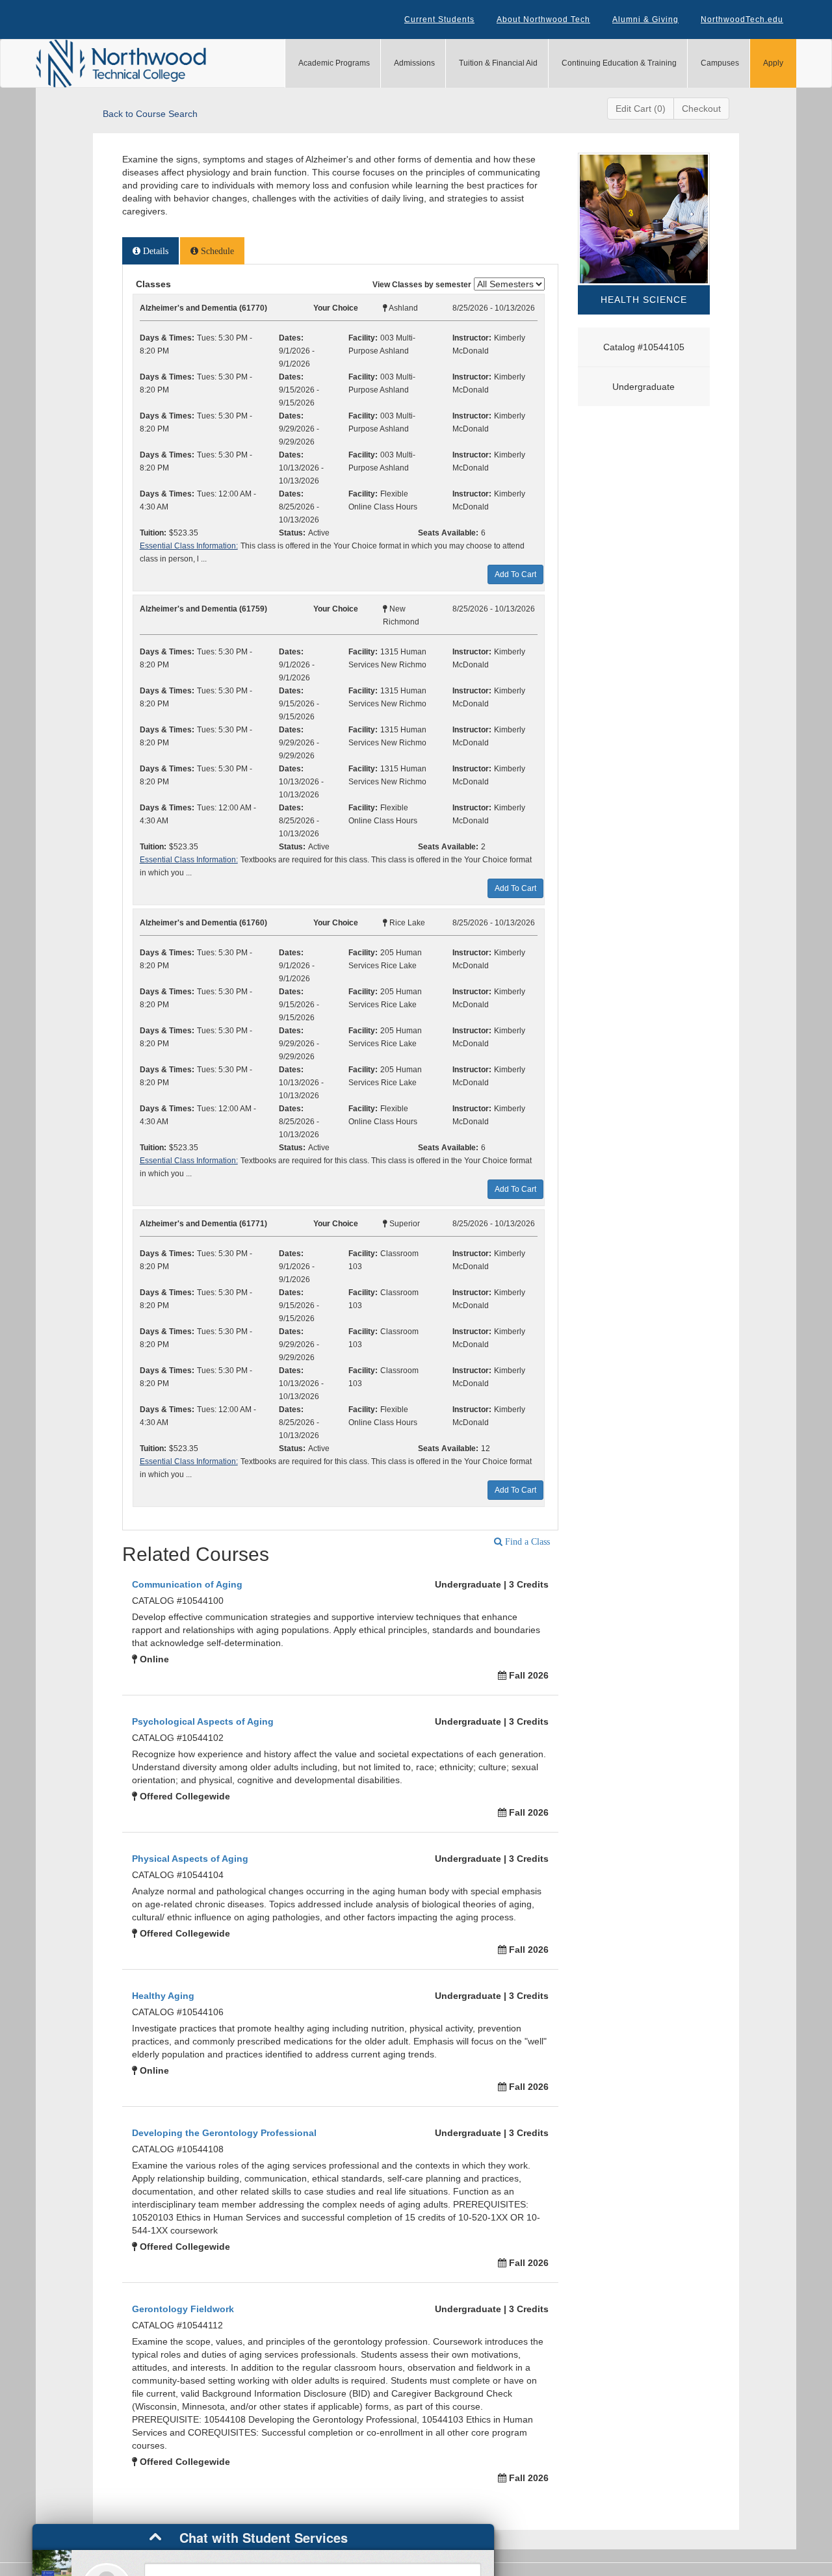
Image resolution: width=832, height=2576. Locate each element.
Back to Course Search (150, 114)
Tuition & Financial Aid (498, 63)
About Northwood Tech (543, 19)
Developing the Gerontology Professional (224, 2133)
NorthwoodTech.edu (742, 19)
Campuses (720, 63)
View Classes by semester (422, 285)
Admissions (414, 63)
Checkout (701, 109)
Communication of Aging (187, 1584)
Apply (773, 63)
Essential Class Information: (189, 546)
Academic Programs (334, 63)
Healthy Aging (163, 1996)
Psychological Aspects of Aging (203, 1721)
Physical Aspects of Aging (190, 1859)
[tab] (150, 251)
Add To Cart (515, 574)
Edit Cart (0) (641, 109)
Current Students (439, 19)
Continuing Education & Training (619, 63)
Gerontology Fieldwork (183, 2309)
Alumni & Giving (645, 19)
